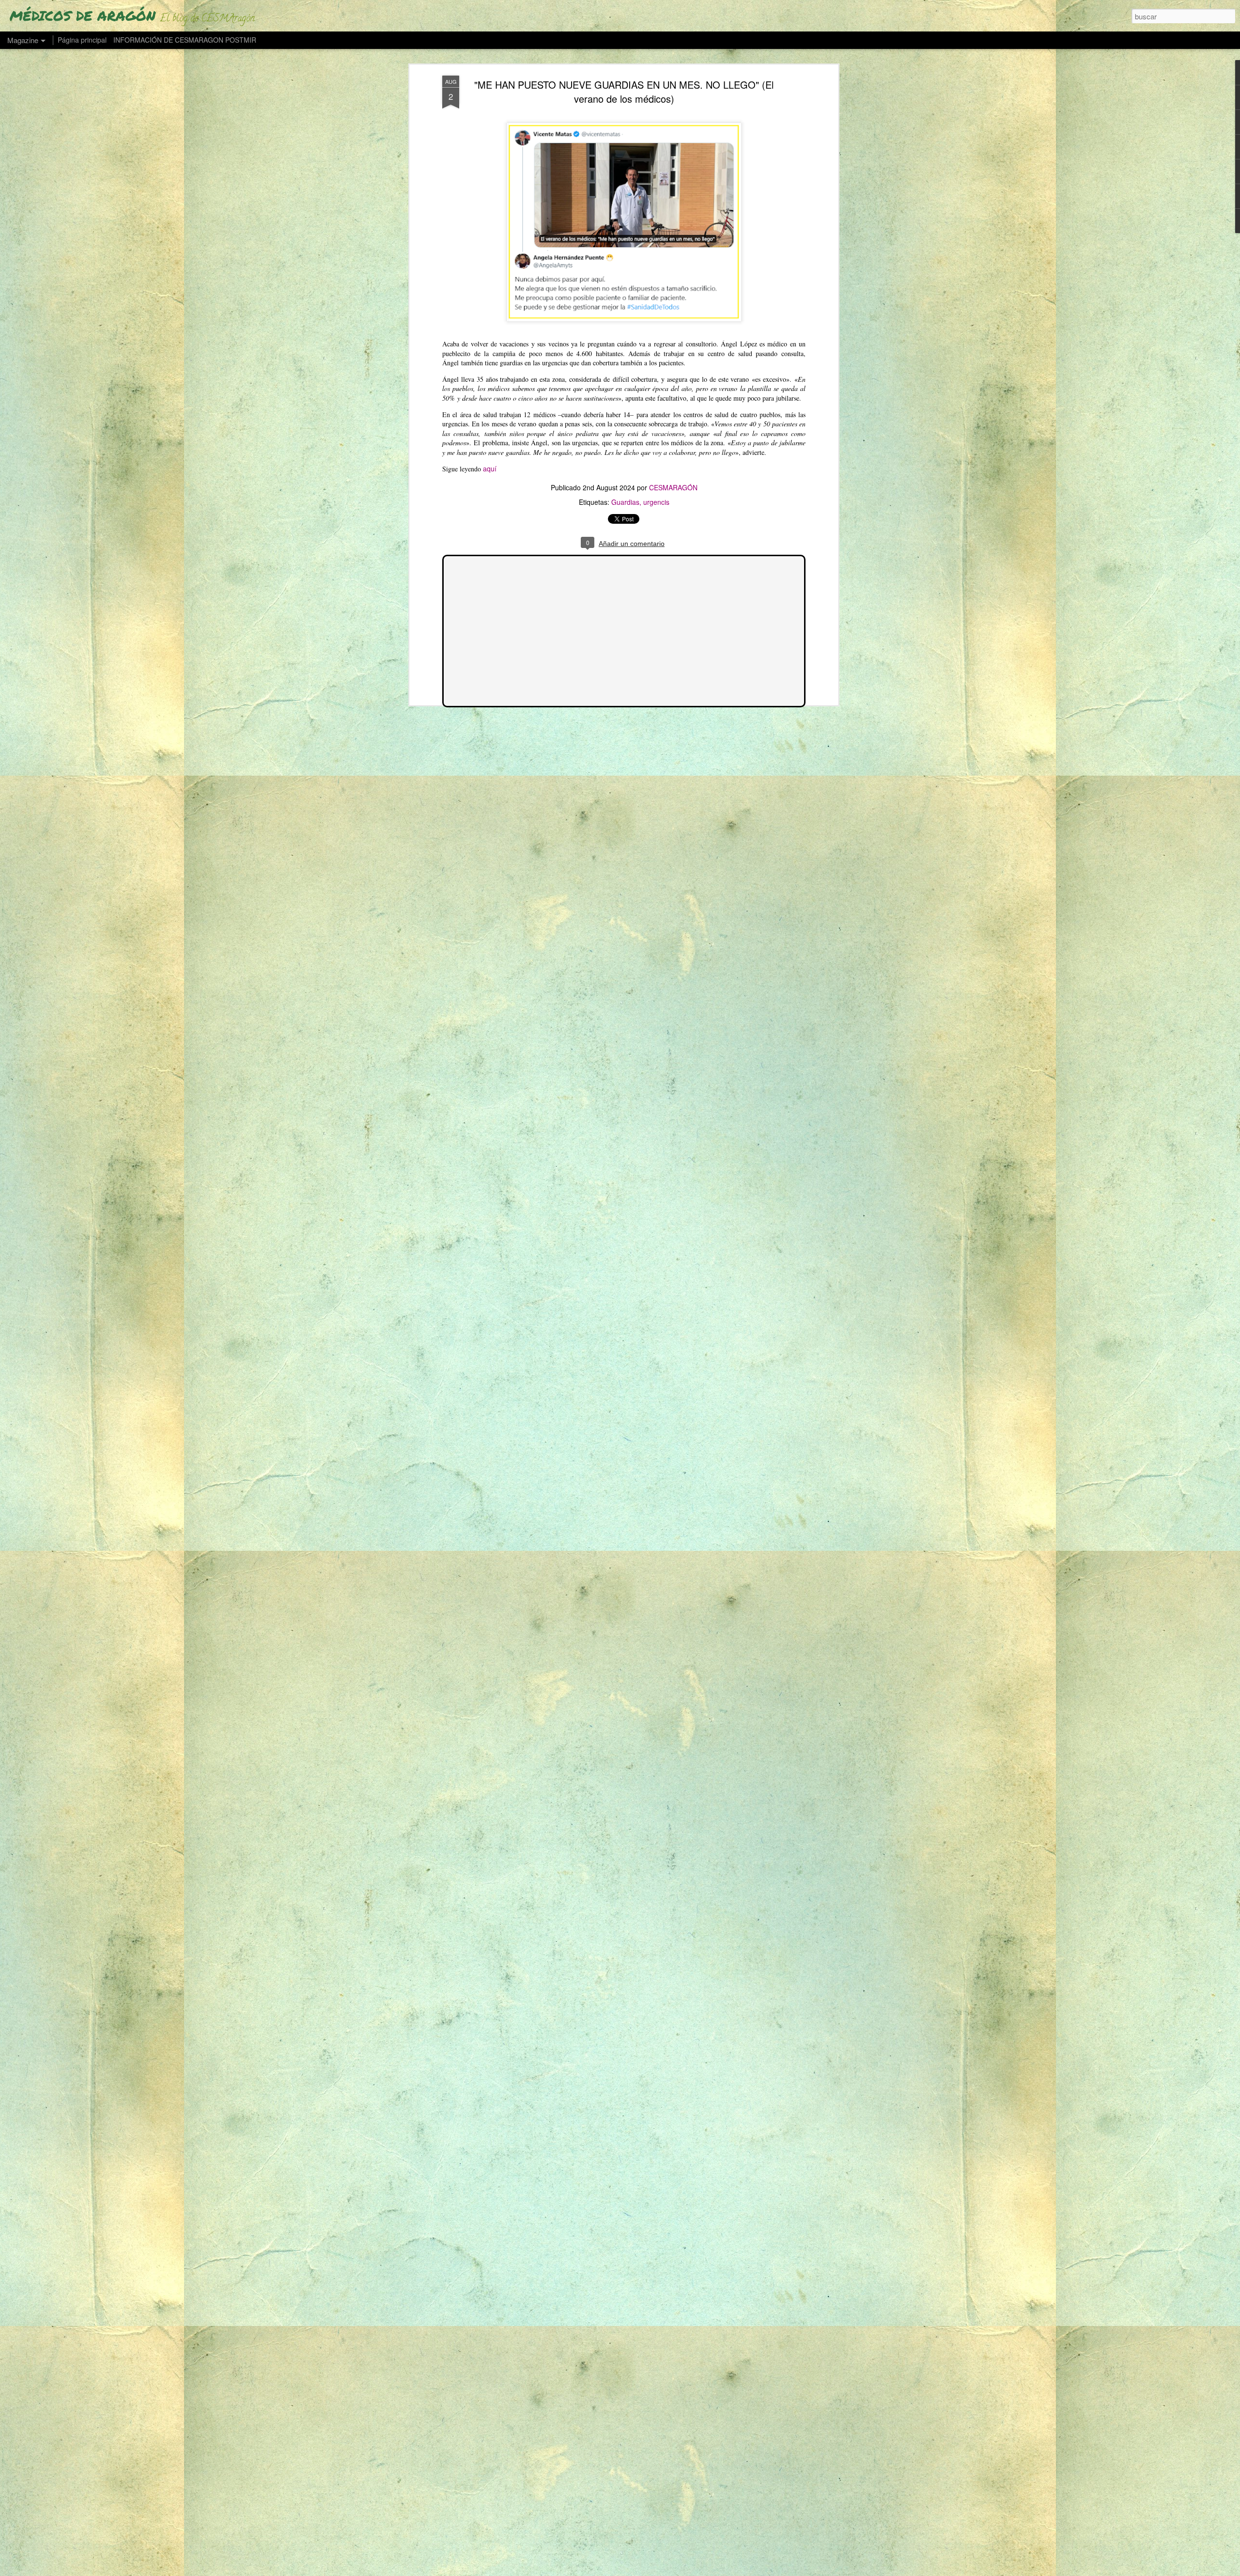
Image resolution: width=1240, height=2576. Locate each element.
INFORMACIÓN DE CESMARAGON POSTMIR (185, 40)
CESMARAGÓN (673, 487)
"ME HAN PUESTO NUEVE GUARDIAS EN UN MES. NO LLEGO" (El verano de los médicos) (624, 92)
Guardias (625, 502)
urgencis (656, 502)
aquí (490, 468)
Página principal (82, 40)
